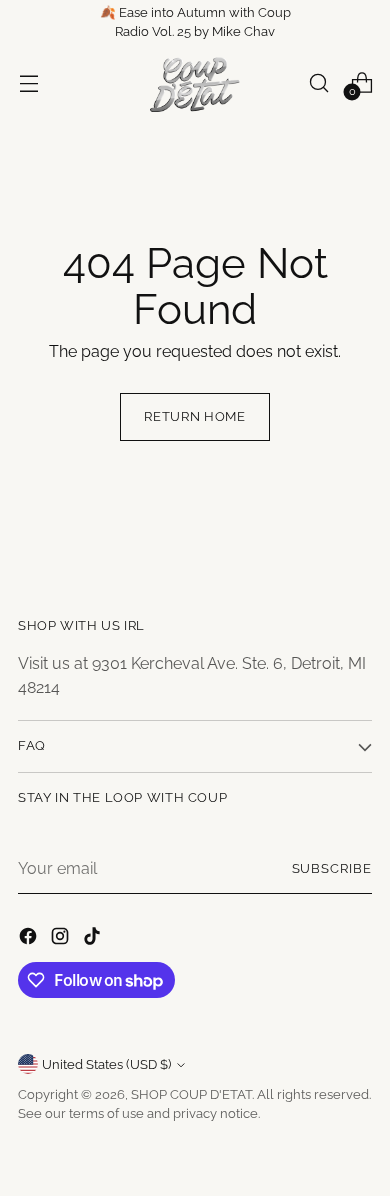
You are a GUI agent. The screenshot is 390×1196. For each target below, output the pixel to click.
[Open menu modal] (28, 82)
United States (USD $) (106, 1064)
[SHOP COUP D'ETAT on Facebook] (30, 939)
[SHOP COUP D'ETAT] (195, 83)
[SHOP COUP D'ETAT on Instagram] (62, 939)
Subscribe (332, 868)
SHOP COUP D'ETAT (191, 1094)
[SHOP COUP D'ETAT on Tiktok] (94, 939)
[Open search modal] (318, 82)
